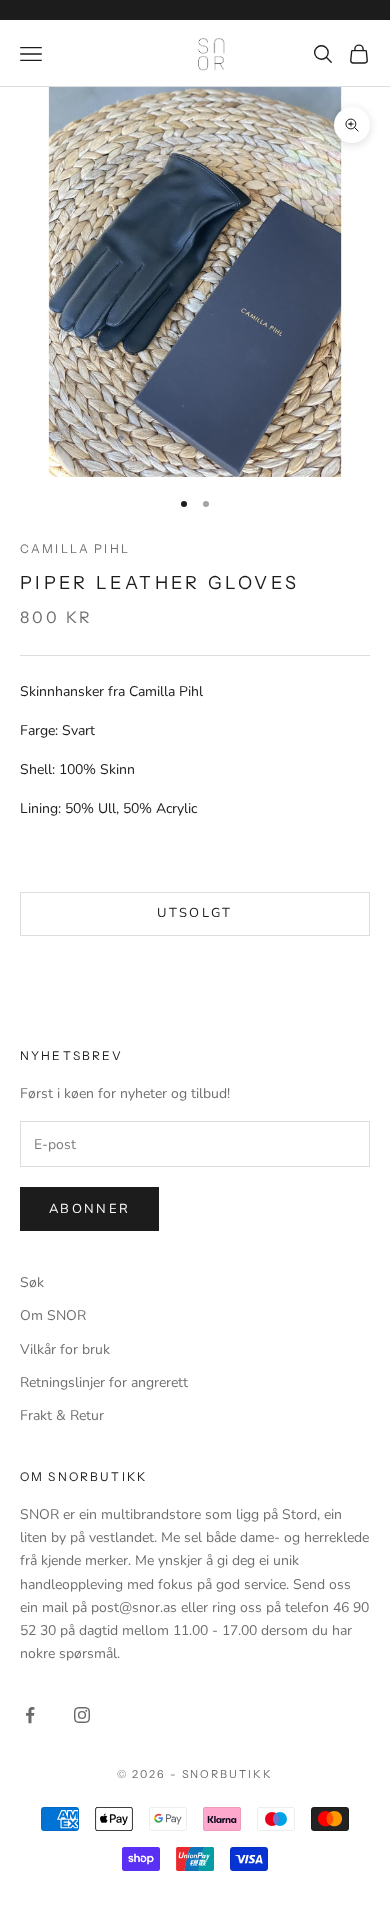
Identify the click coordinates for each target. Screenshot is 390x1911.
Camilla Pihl (75, 548)
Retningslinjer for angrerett (104, 1382)
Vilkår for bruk (65, 1349)
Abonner (89, 1209)
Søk (32, 1282)
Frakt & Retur (62, 1415)
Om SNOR (53, 1315)
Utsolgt (194, 913)
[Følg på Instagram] (82, 1715)
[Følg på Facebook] (30, 1715)
